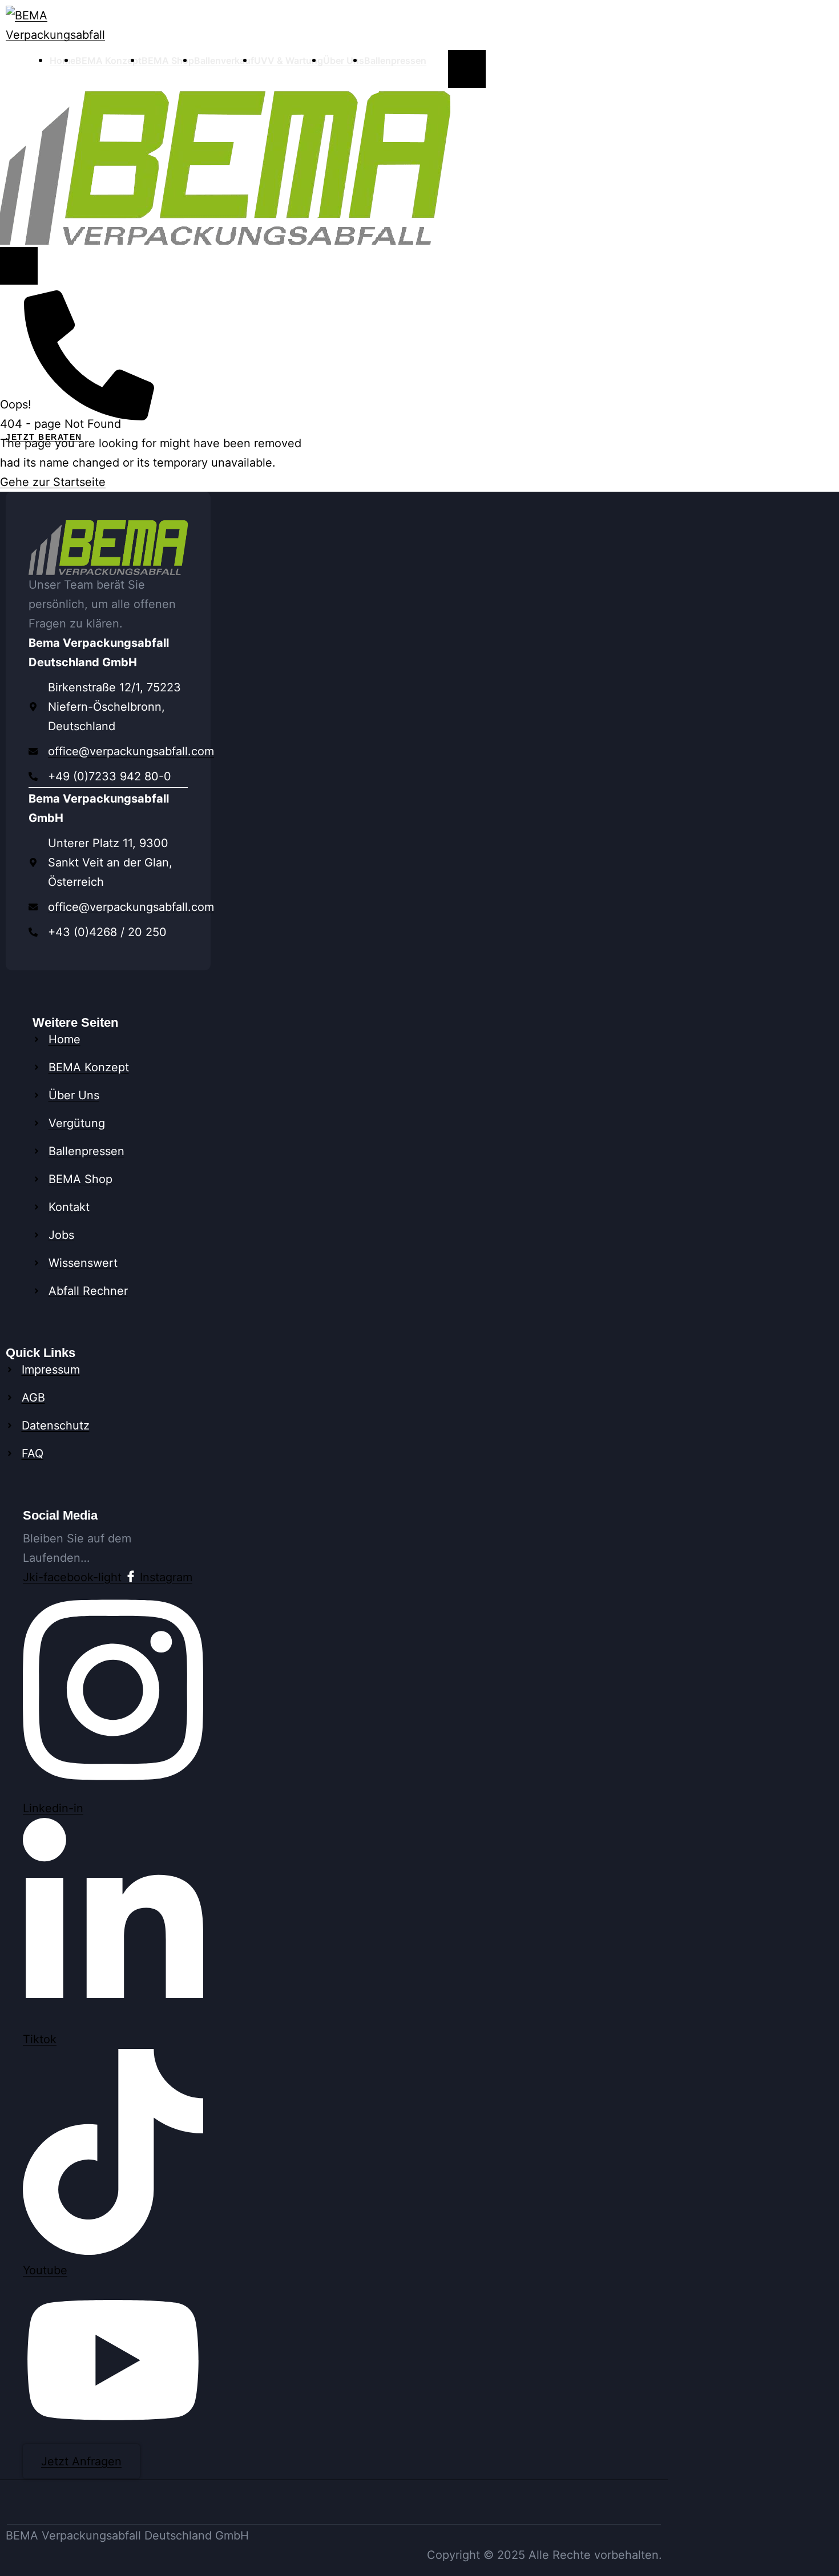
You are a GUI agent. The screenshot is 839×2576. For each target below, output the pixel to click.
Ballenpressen (395, 60)
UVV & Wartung (289, 60)
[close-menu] (19, 266)
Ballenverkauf (224, 60)
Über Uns (344, 60)
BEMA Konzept (108, 60)
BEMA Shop (168, 60)
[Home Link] (225, 167)
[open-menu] (467, 69)
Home (62, 60)
